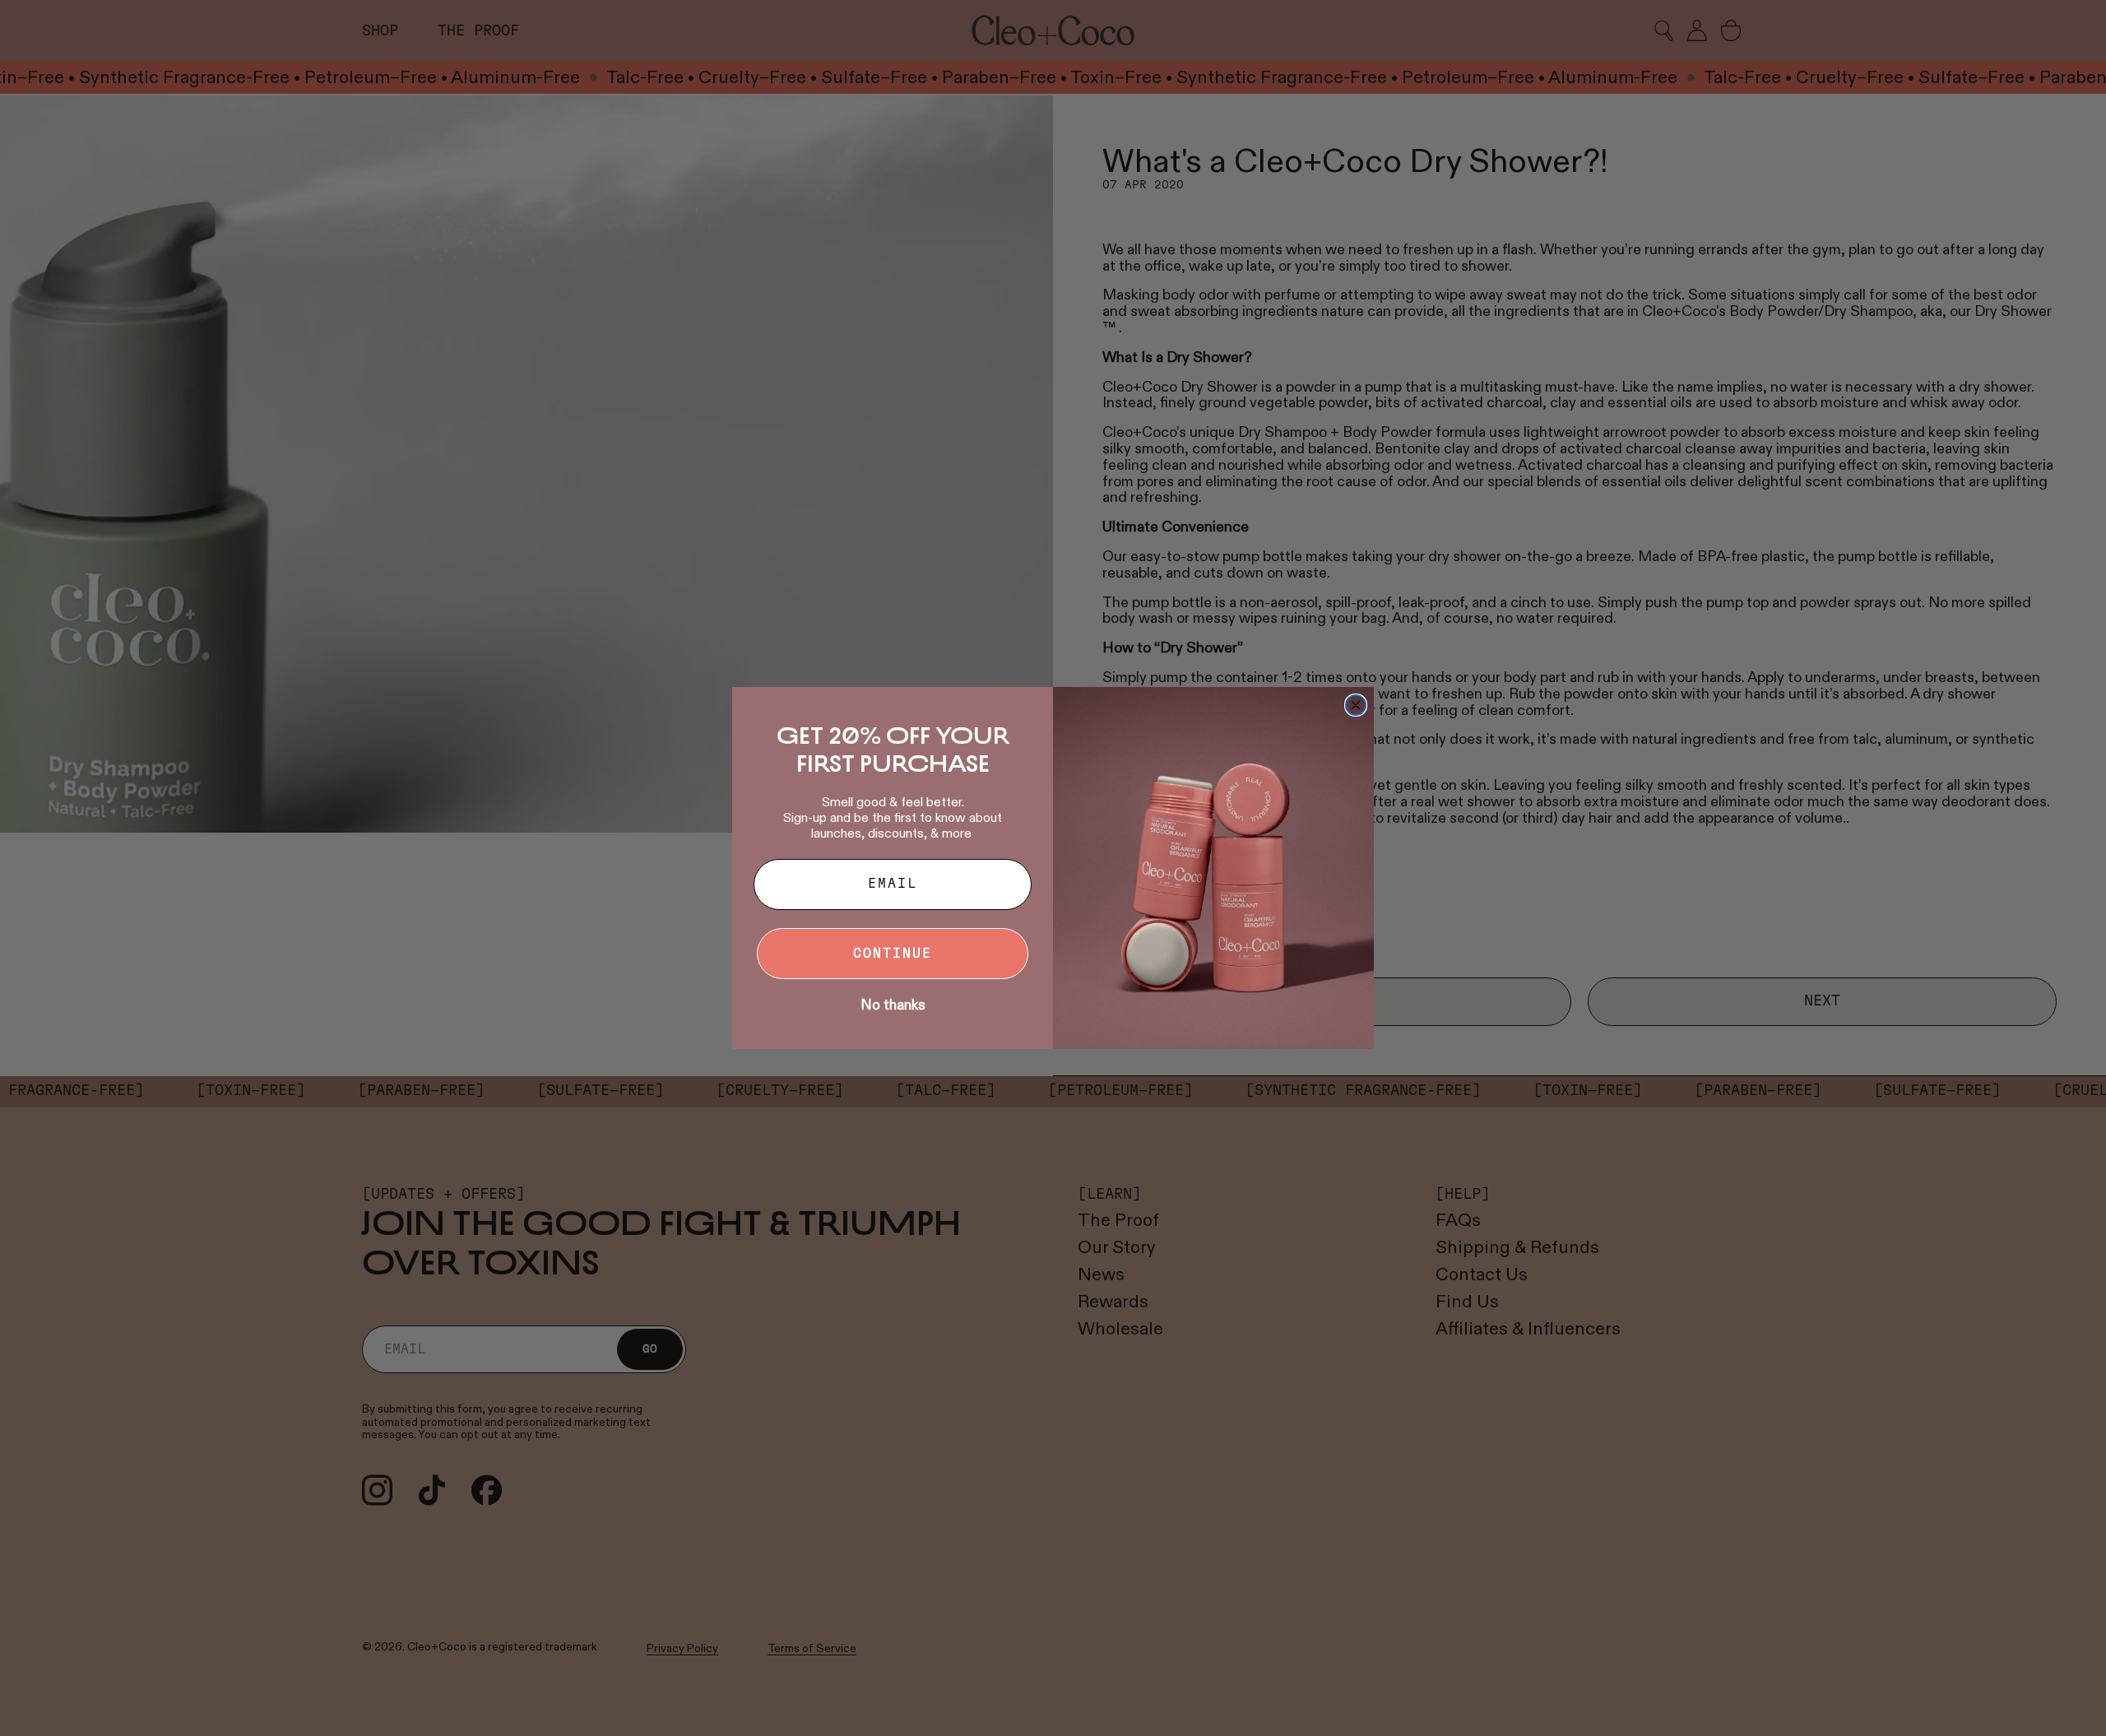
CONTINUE (893, 954)
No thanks (893, 1005)
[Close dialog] (1356, 705)
